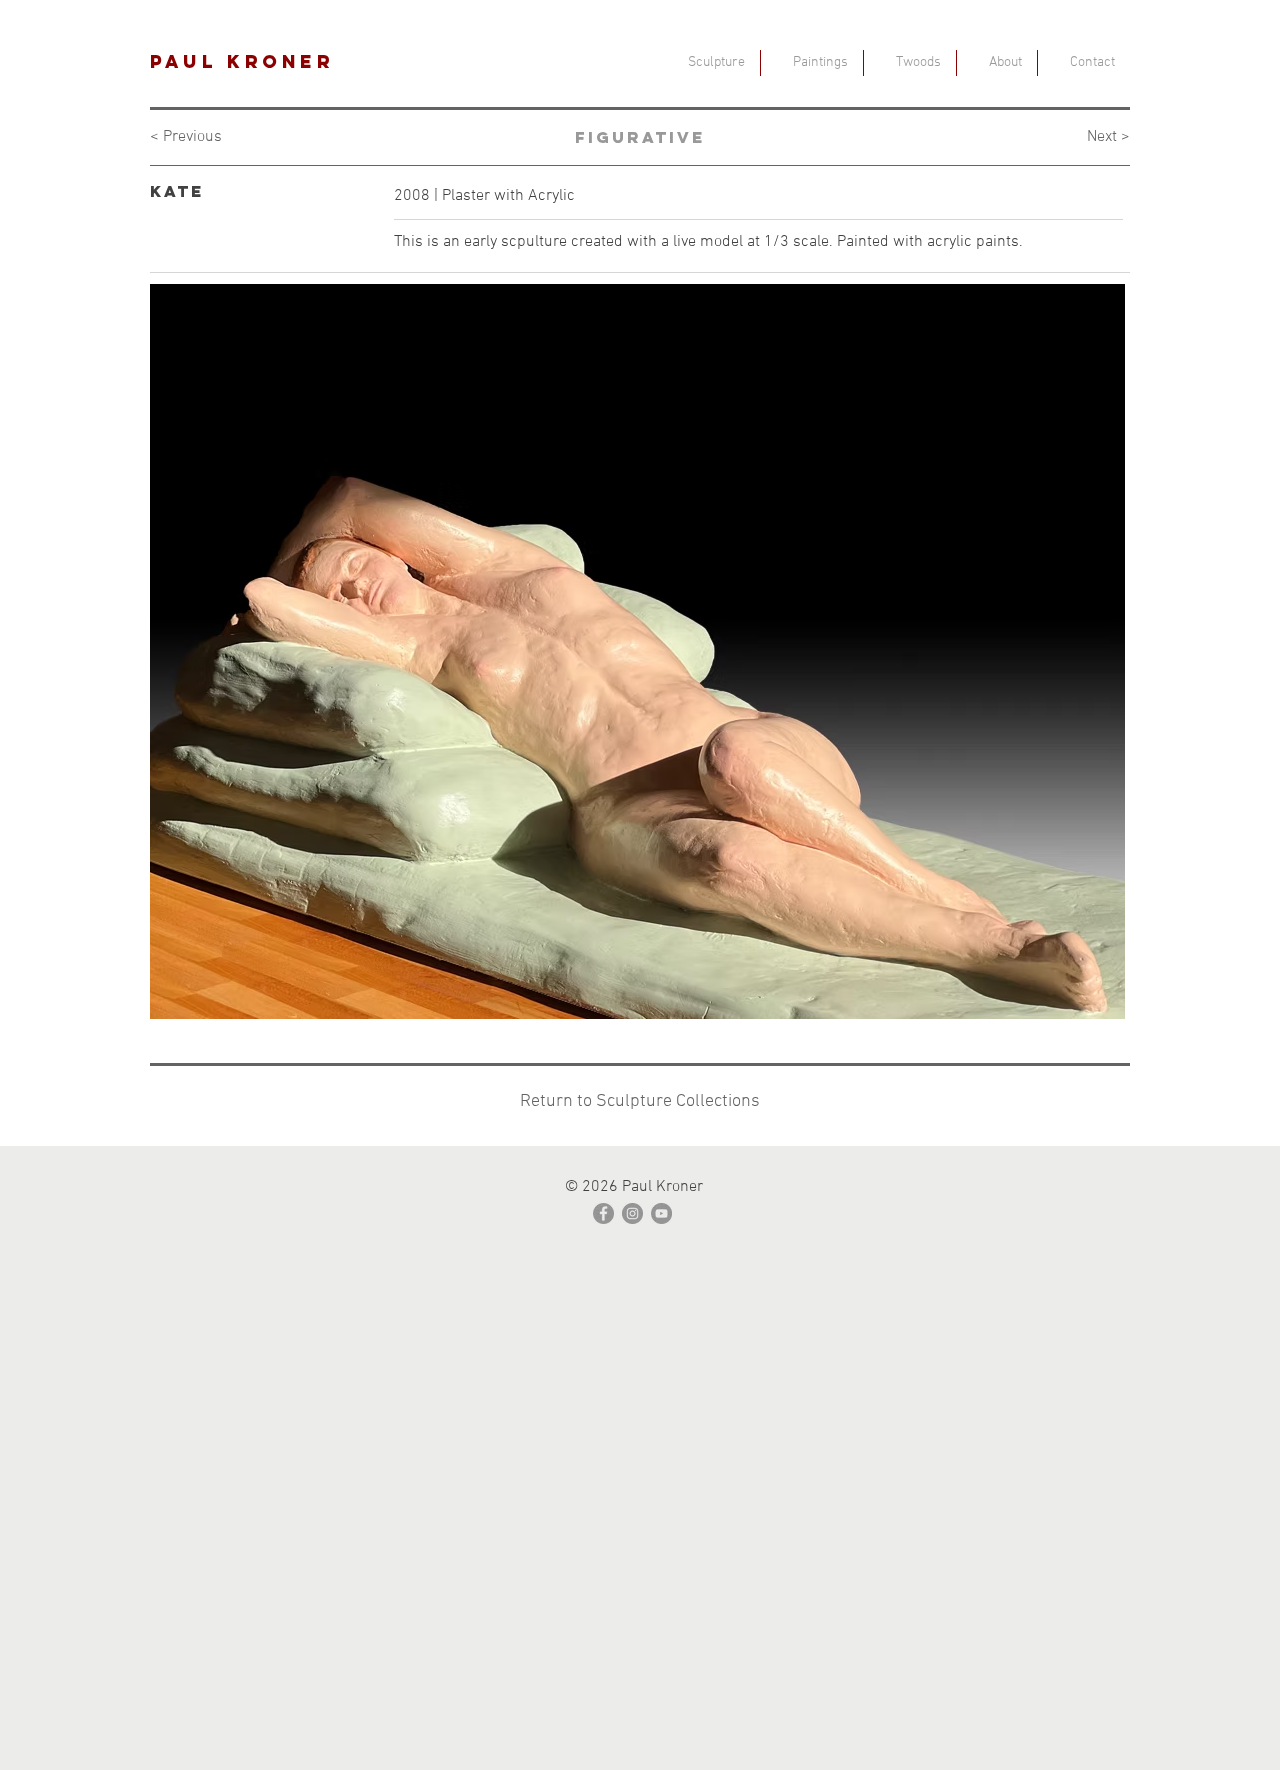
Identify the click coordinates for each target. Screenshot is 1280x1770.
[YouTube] (661, 1213)
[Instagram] (632, 1213)
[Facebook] (603, 1213)
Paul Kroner (242, 61)
